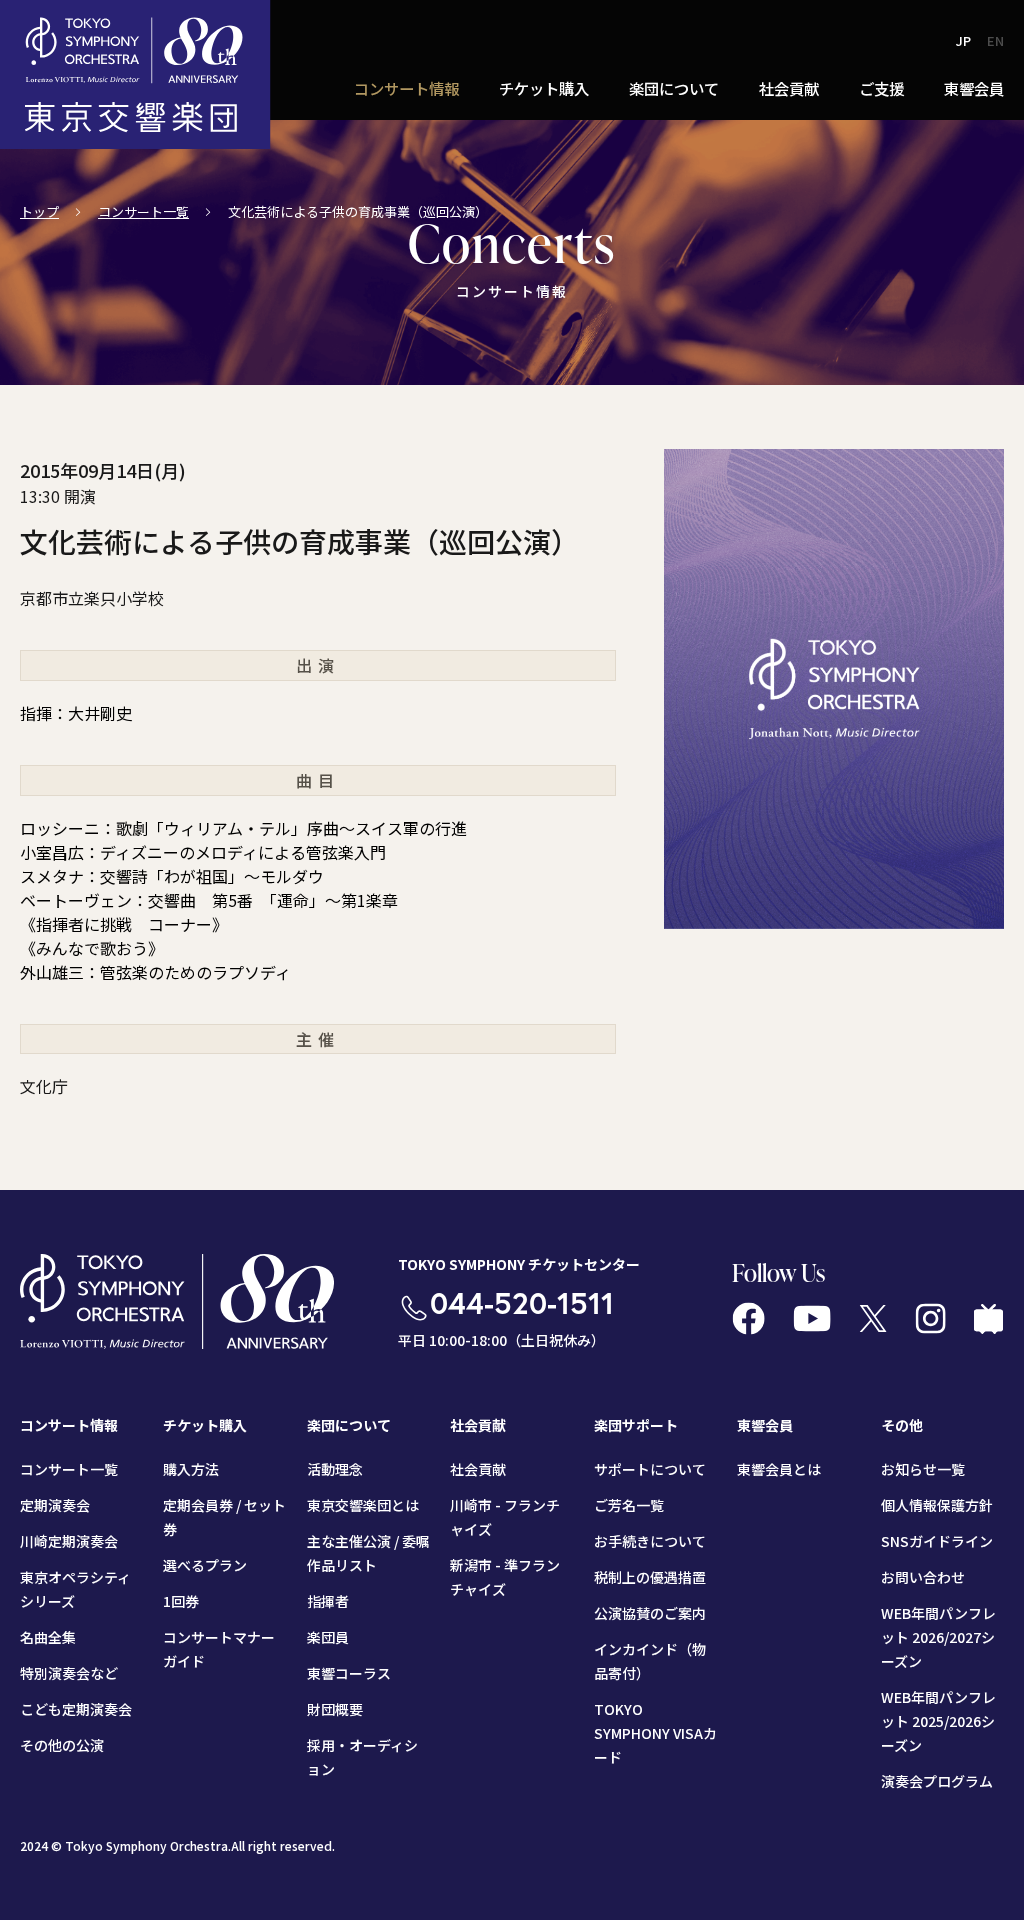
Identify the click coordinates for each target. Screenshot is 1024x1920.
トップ (39, 211)
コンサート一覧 (143, 211)
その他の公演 (62, 1745)
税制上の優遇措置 (650, 1577)
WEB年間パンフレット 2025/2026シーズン (938, 1721)
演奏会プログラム (937, 1781)
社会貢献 (478, 1469)
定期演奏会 (55, 1505)
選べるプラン (205, 1565)
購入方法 (191, 1469)
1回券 (181, 1601)
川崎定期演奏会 (69, 1541)
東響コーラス (349, 1673)
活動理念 (335, 1469)
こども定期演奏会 (76, 1709)
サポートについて (650, 1469)
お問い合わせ (923, 1577)
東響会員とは (779, 1469)
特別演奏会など (69, 1673)
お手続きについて (650, 1541)
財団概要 (335, 1709)
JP (963, 40)
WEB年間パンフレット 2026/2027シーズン (938, 1637)
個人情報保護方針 (937, 1505)
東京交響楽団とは (363, 1505)
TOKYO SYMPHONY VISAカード (655, 1733)
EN (995, 40)
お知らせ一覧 (923, 1469)
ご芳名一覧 (629, 1505)
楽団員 (328, 1637)
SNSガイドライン (937, 1541)
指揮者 (328, 1601)
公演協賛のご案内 (650, 1613)
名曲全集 (48, 1637)
